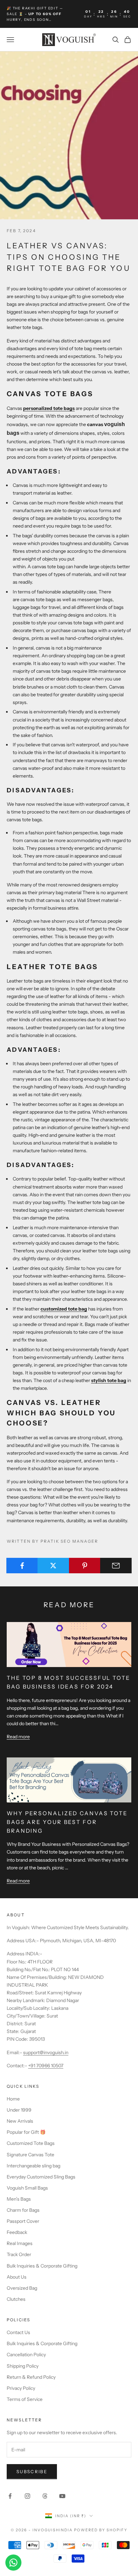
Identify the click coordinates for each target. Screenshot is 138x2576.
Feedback (17, 2232)
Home (13, 2099)
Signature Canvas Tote (30, 2155)
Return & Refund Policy (31, 2377)
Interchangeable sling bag (33, 2166)
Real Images (20, 2243)
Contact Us (18, 2332)
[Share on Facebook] (22, 1566)
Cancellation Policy (26, 2355)
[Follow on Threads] (45, 2496)
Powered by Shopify (101, 2530)
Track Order (19, 2254)
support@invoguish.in (46, 2052)
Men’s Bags (19, 2199)
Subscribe (32, 2471)
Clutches (16, 2299)
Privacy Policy (21, 2388)
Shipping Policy (23, 2366)
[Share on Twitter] (53, 1566)
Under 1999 (19, 2110)
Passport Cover (23, 2221)
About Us (17, 2277)
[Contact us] (13, 2563)
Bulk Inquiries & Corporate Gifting (42, 2266)
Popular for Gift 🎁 (26, 2132)
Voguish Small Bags (27, 2188)
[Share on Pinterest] (85, 1566)
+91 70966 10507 (46, 2066)
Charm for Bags (23, 2210)
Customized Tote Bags (31, 2143)
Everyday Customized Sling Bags (41, 2177)
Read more (18, 1737)
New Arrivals (20, 2121)
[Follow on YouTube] (62, 2496)
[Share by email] (116, 1566)
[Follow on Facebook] (10, 2496)
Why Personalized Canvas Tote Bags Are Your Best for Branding (67, 1822)
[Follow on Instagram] (27, 2496)
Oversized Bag (22, 2288)
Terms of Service (25, 2399)
